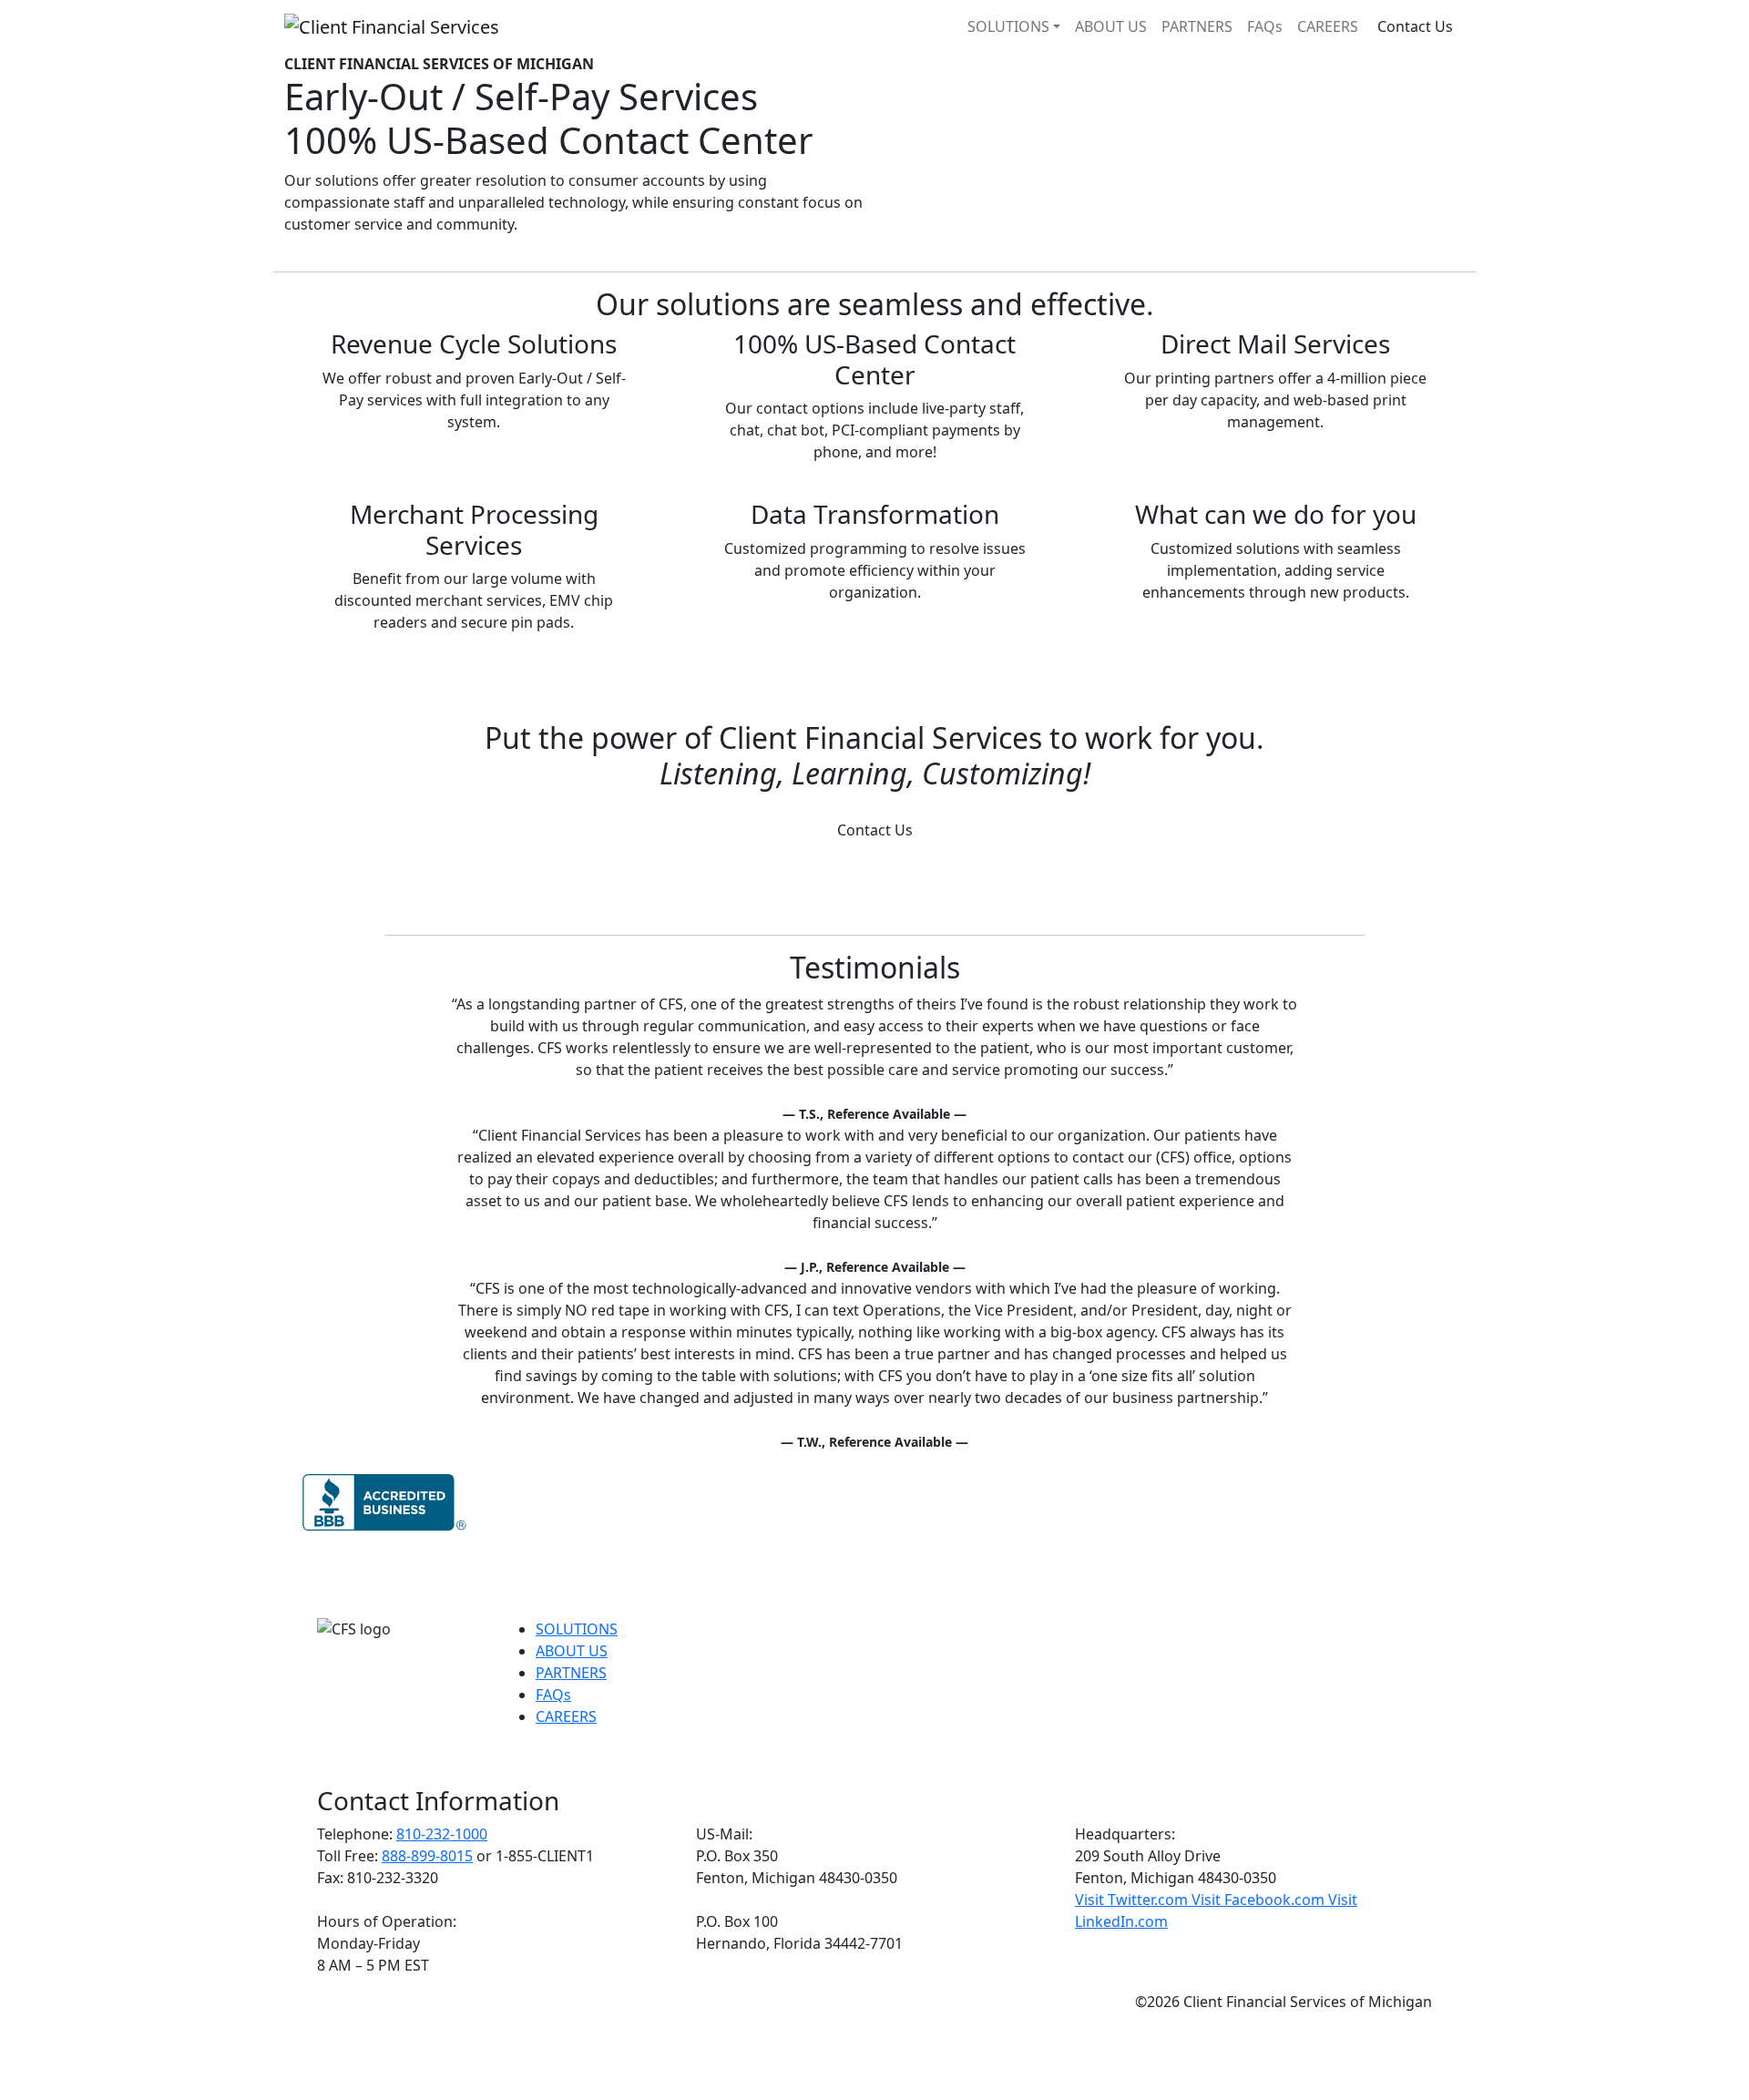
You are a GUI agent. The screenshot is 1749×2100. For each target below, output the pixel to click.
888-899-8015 (427, 1856)
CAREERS (1328, 26)
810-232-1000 (442, 1834)
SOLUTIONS (1008, 26)
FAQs (1265, 26)
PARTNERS (1197, 26)
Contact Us (1415, 26)
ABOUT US (1111, 26)
